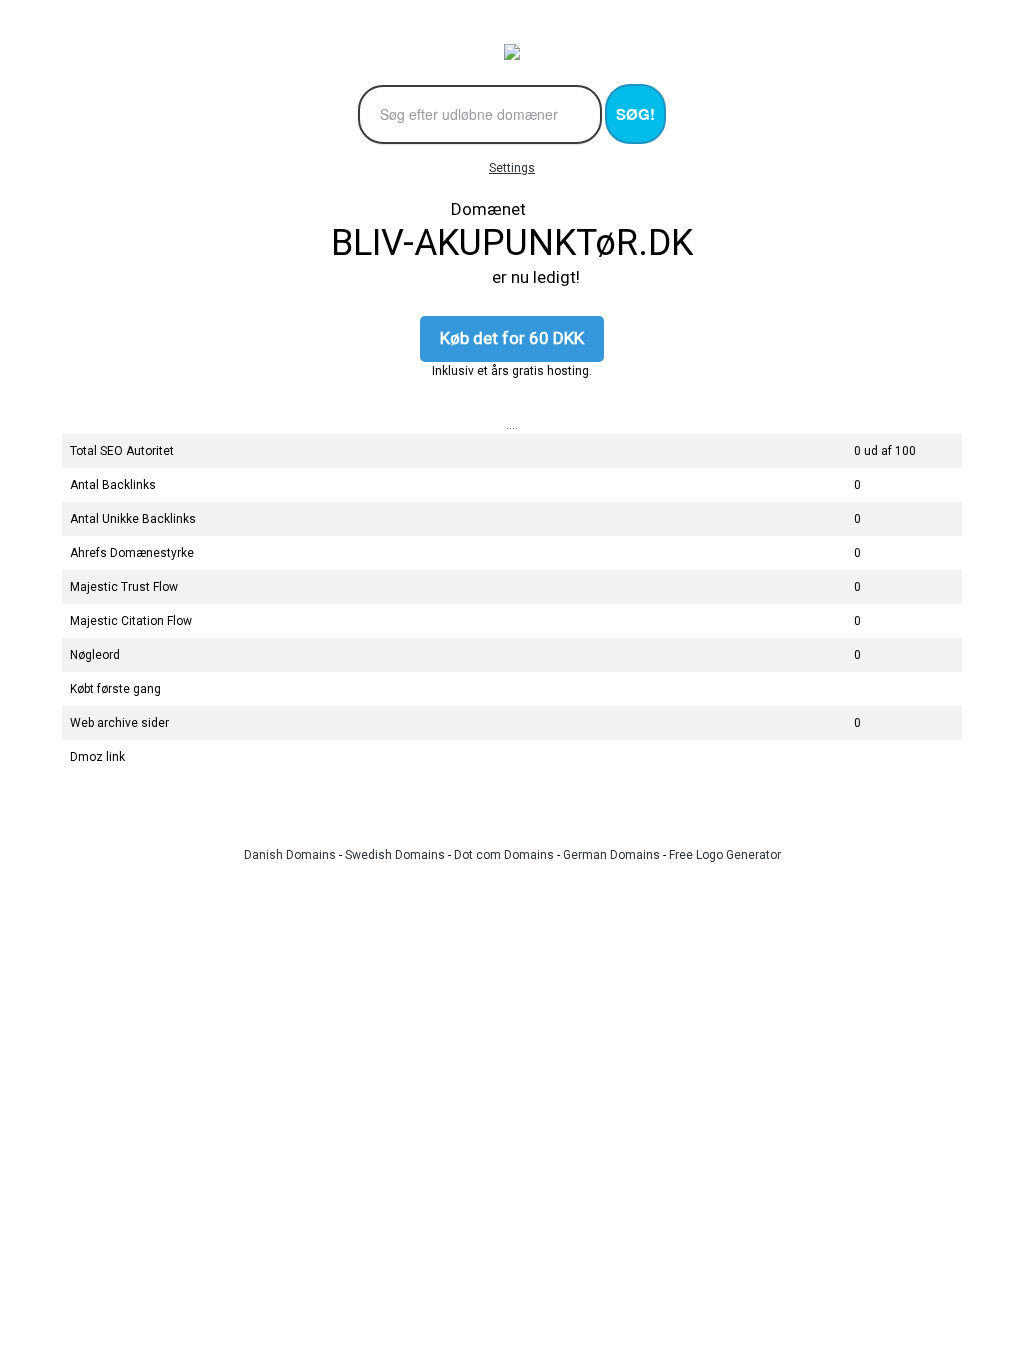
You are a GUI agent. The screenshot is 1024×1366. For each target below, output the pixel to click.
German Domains (611, 855)
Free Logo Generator (725, 855)
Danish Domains (290, 855)
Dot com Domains (504, 855)
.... (512, 425)
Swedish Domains (395, 855)
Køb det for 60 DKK (512, 338)
